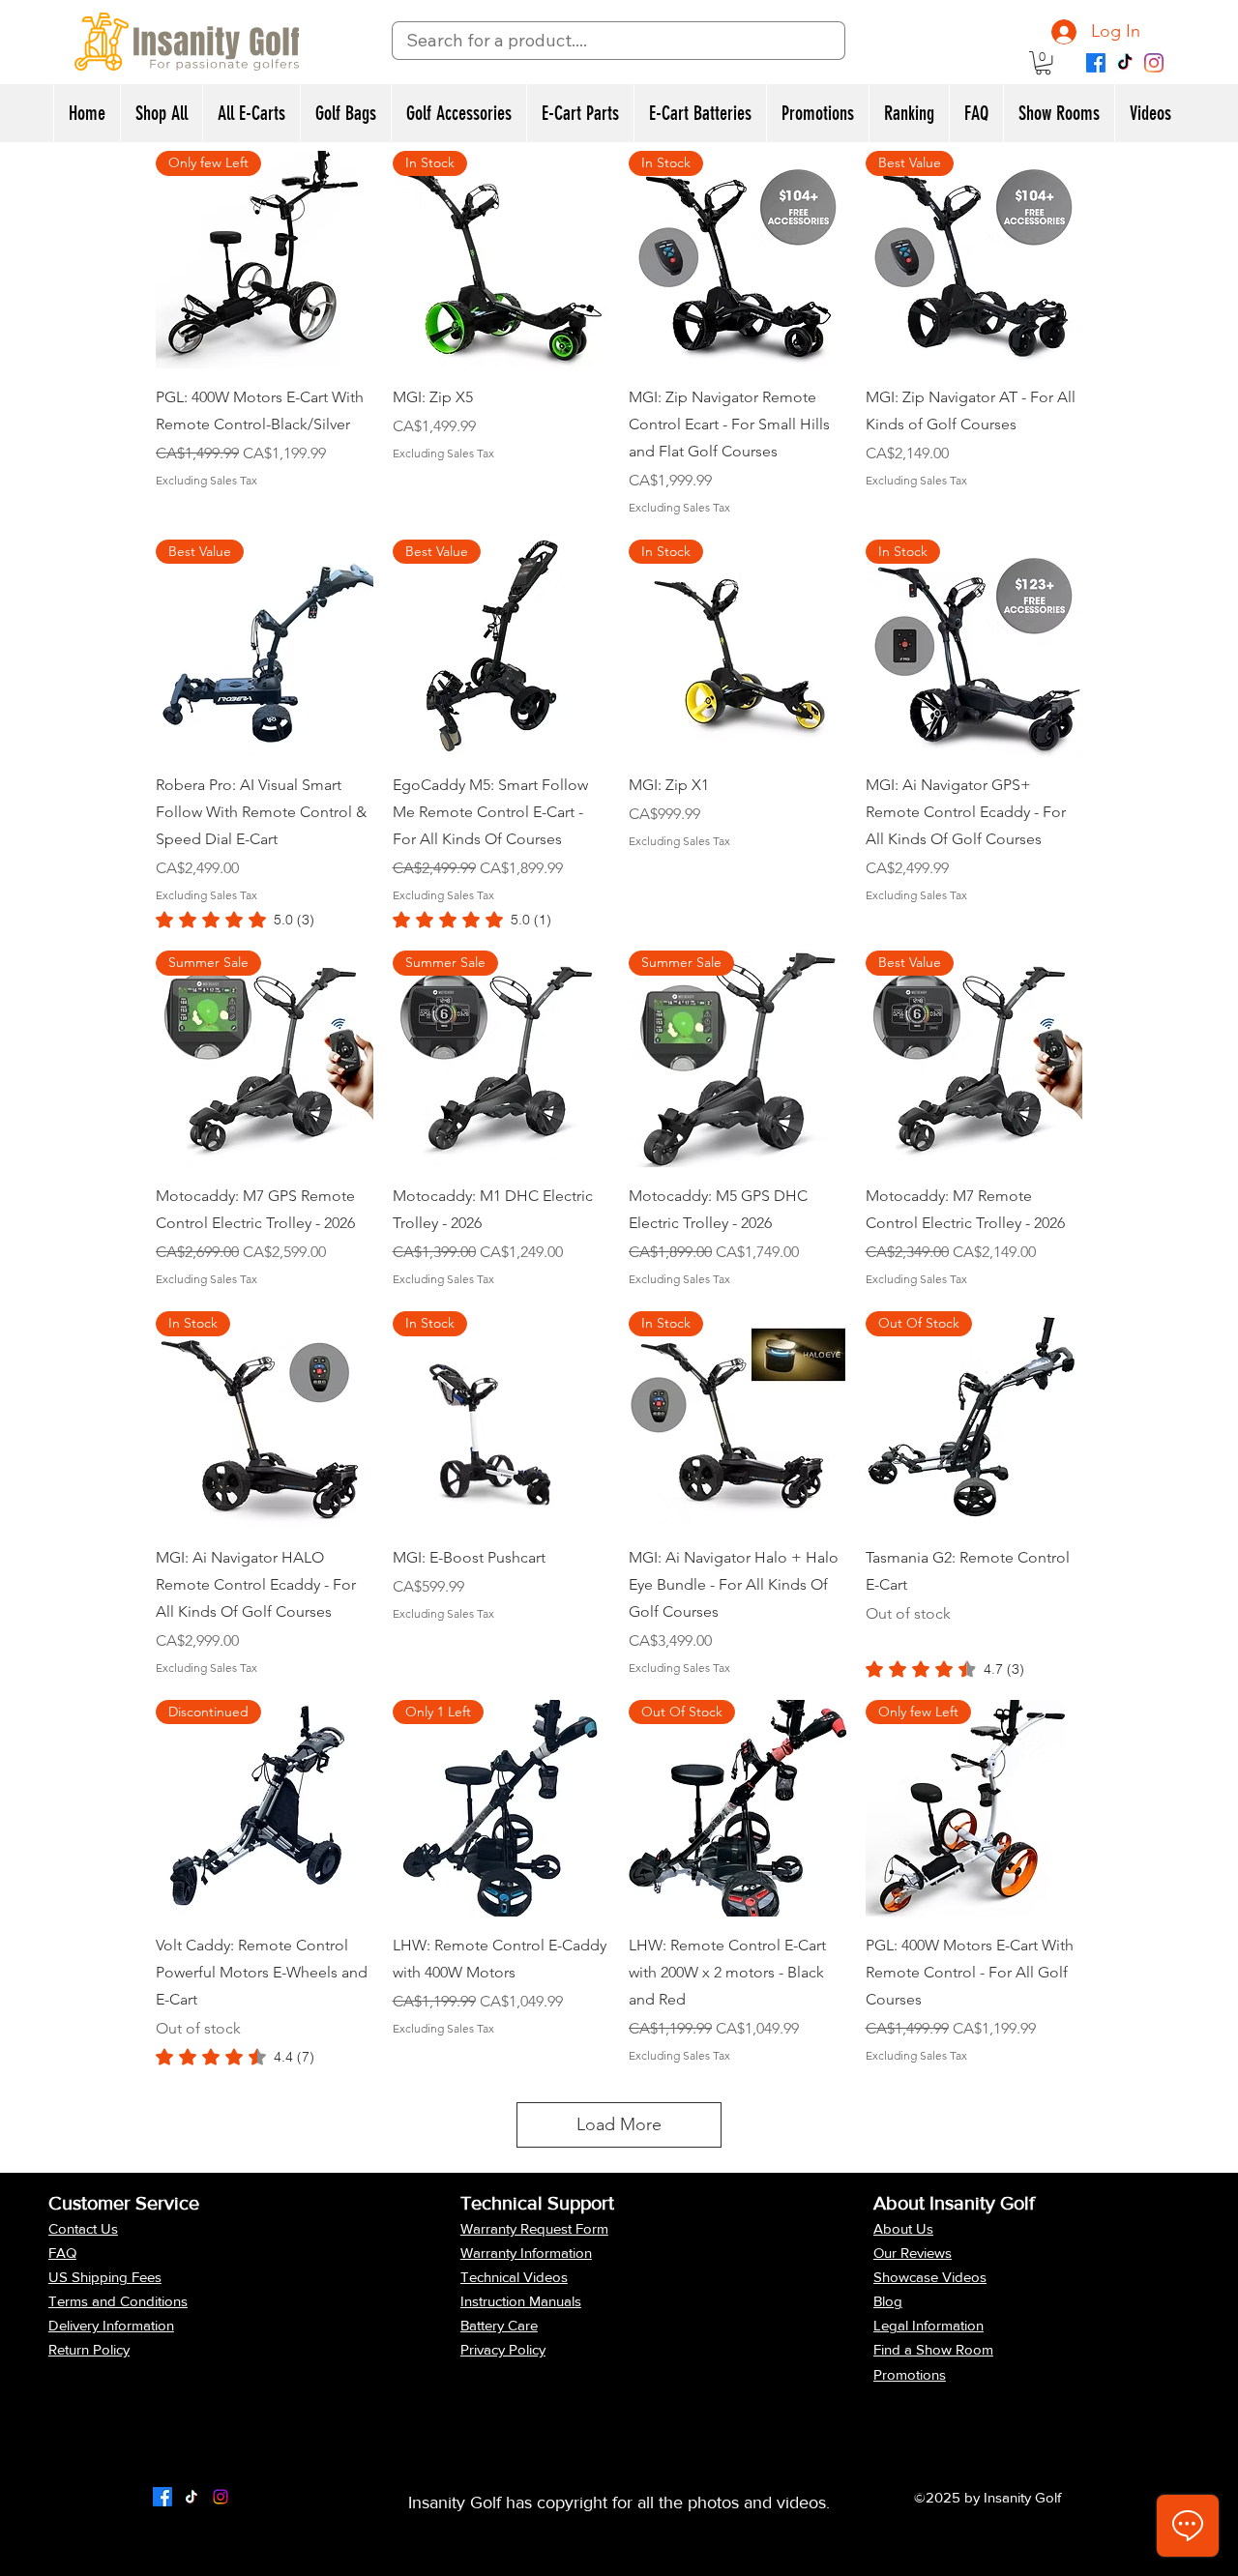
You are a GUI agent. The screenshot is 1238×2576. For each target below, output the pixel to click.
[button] (1043, 63)
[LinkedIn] (221, 2497)
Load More (619, 2124)
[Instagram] (1154, 63)
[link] (235, 920)
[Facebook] (1096, 63)
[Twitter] (192, 2497)
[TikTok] (1125, 63)
